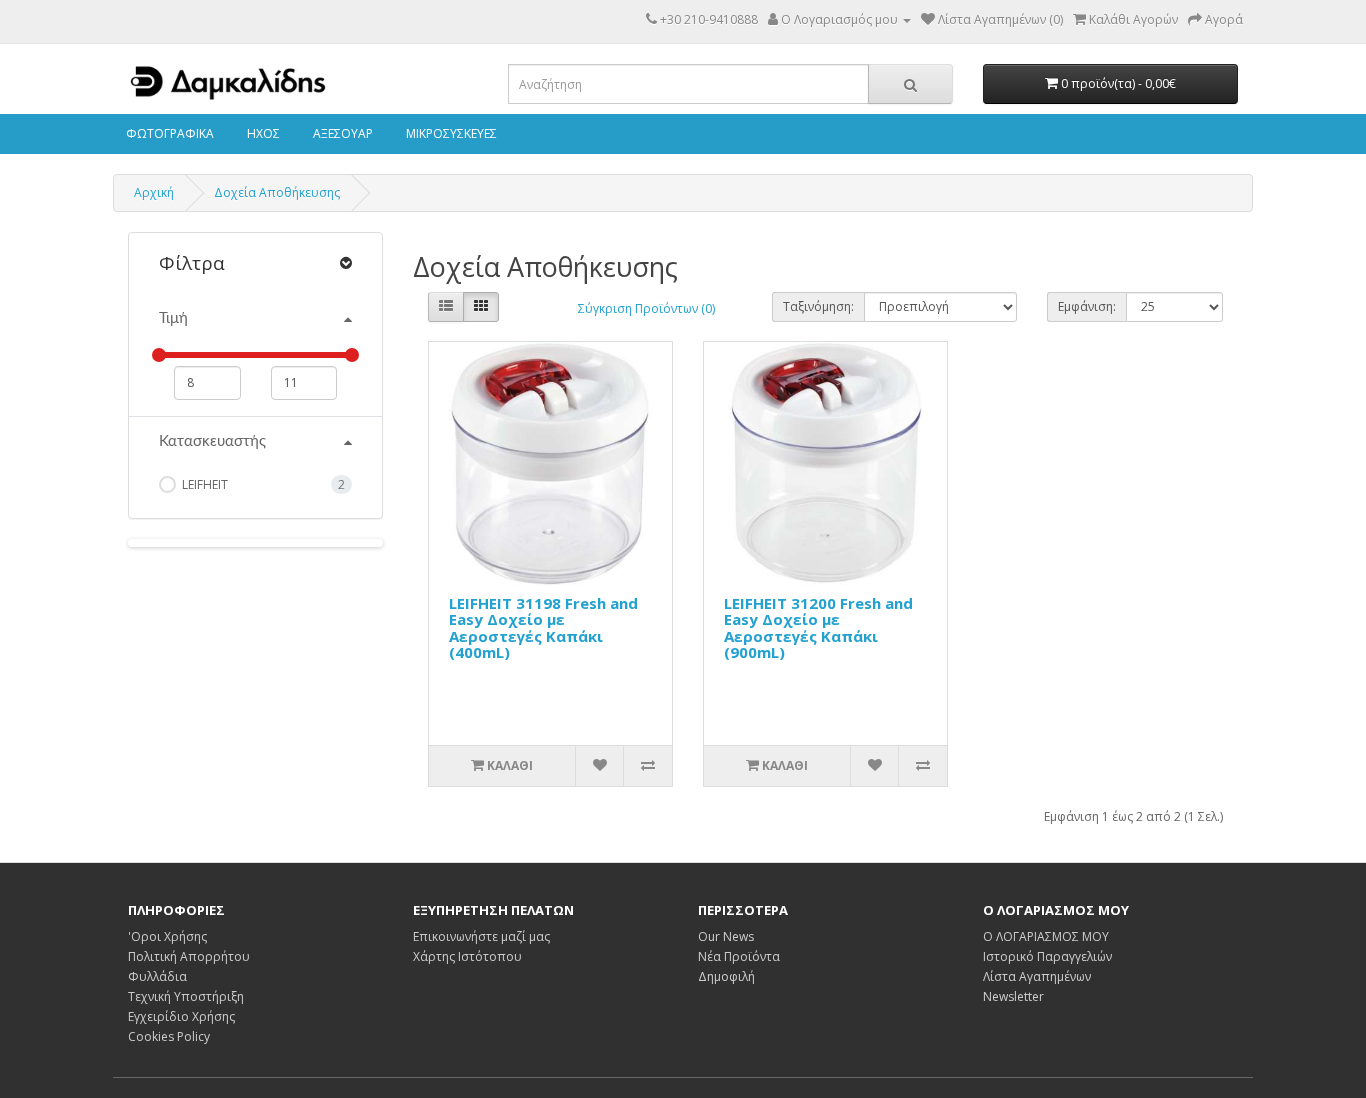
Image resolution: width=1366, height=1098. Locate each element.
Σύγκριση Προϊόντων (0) (646, 308)
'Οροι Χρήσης (167, 936)
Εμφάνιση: (1087, 306)
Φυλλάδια (157, 976)
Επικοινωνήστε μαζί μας (481, 936)
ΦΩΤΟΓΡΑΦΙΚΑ (168, 133)
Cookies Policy (169, 1036)
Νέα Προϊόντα (739, 956)
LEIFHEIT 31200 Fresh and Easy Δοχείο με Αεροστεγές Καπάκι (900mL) (818, 628)
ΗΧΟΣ (262, 133)
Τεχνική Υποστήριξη (186, 996)
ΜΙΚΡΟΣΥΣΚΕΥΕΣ (450, 133)
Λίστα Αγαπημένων (1037, 976)
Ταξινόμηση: (818, 306)
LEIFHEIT (203, 484)
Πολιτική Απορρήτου (189, 956)
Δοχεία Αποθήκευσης (277, 192)
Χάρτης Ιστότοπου (467, 956)
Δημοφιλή (726, 976)
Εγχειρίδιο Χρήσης (181, 1016)
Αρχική (154, 192)
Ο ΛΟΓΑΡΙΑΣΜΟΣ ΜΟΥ (1046, 936)
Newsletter (1013, 996)
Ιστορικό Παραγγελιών (1047, 956)
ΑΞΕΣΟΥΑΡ (341, 133)
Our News (726, 936)
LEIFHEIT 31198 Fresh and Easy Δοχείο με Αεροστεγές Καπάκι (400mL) (543, 628)
